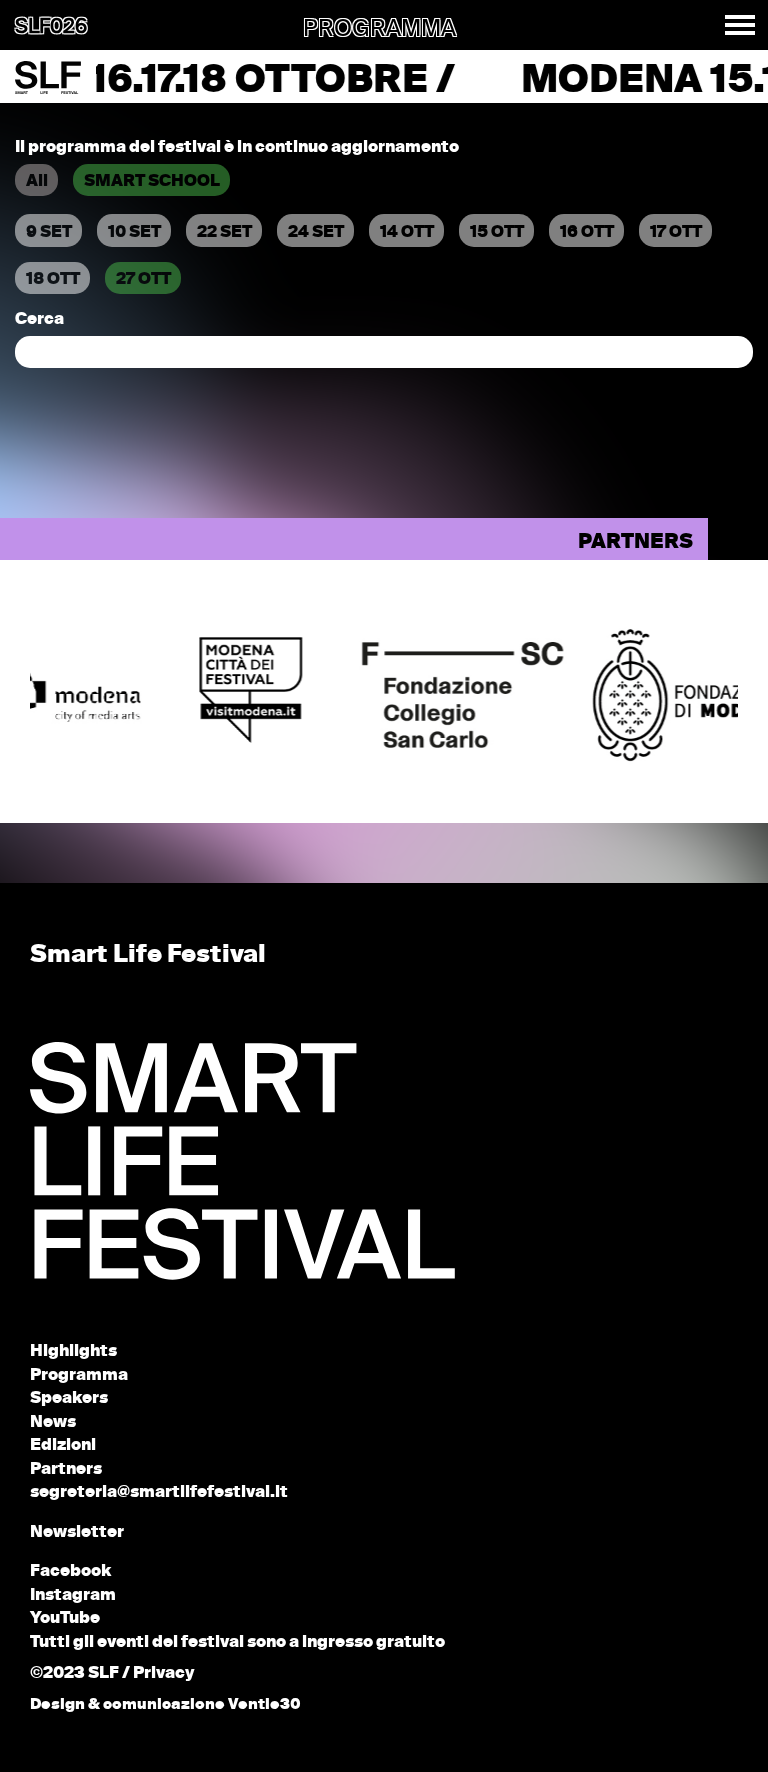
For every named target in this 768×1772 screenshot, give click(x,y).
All (37, 182)
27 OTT (143, 280)
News (53, 1423)
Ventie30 (264, 1704)
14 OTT (407, 233)
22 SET (224, 233)
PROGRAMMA (379, 29)
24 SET (316, 233)
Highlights (73, 1352)
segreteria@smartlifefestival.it (159, 1493)
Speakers (69, 1399)
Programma (79, 1376)
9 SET (49, 233)
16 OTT (587, 233)
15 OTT (497, 233)
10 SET (134, 233)
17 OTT (676, 233)
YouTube (65, 1619)
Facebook (70, 1572)
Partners (66, 1470)
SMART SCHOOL (152, 182)
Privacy (164, 1674)
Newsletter (77, 1533)
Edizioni (63, 1446)
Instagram (73, 1596)
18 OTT (53, 280)
